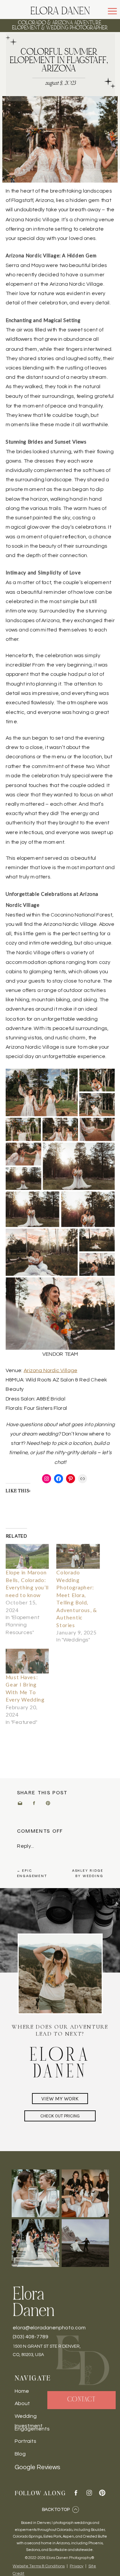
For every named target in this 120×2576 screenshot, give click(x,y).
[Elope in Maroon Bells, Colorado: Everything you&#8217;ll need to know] (27, 1556)
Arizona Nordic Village (50, 1370)
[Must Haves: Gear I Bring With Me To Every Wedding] (27, 1661)
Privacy (76, 2566)
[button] (112, 11)
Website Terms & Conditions (39, 2566)
